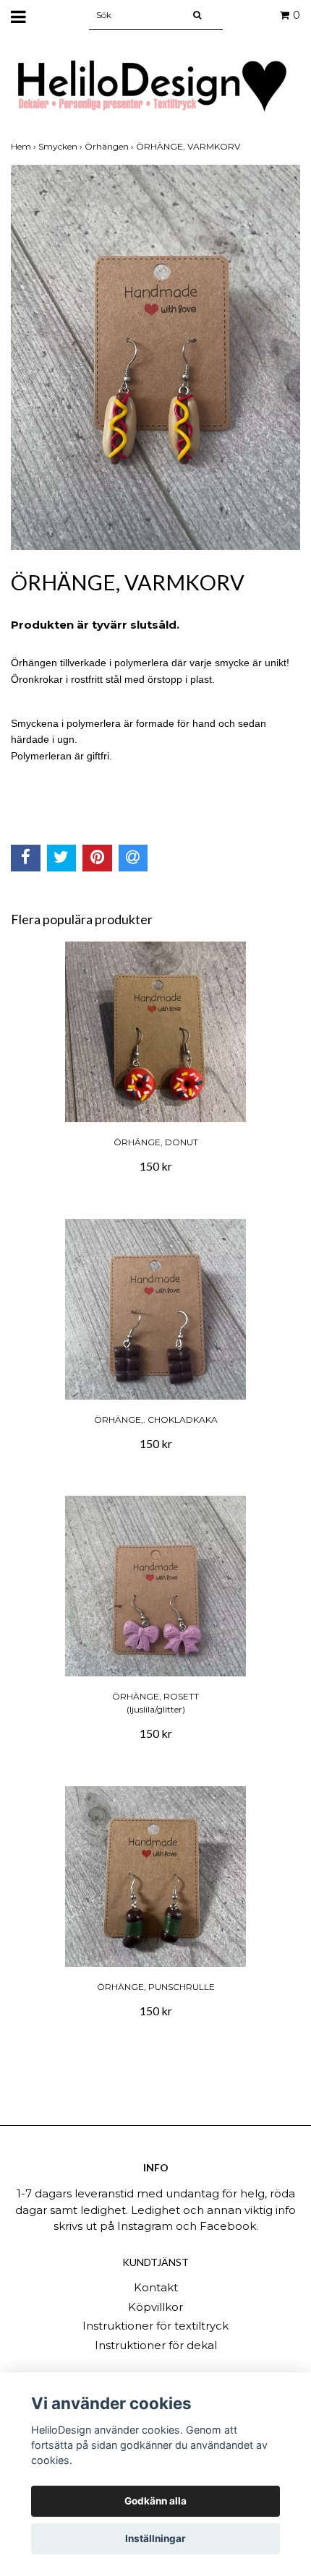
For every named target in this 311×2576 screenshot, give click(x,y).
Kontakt (156, 2287)
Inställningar (155, 2538)
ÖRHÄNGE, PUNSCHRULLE (156, 1987)
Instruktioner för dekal (156, 2345)
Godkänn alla (155, 2501)
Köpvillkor (155, 2307)
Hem (25, 146)
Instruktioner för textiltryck (155, 2326)
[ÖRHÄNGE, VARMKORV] (155, 357)
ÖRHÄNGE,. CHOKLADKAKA (156, 1420)
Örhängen (110, 146)
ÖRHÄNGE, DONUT (156, 1142)
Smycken (61, 146)
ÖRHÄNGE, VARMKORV (189, 146)
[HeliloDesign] (155, 86)
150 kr (156, 1166)
